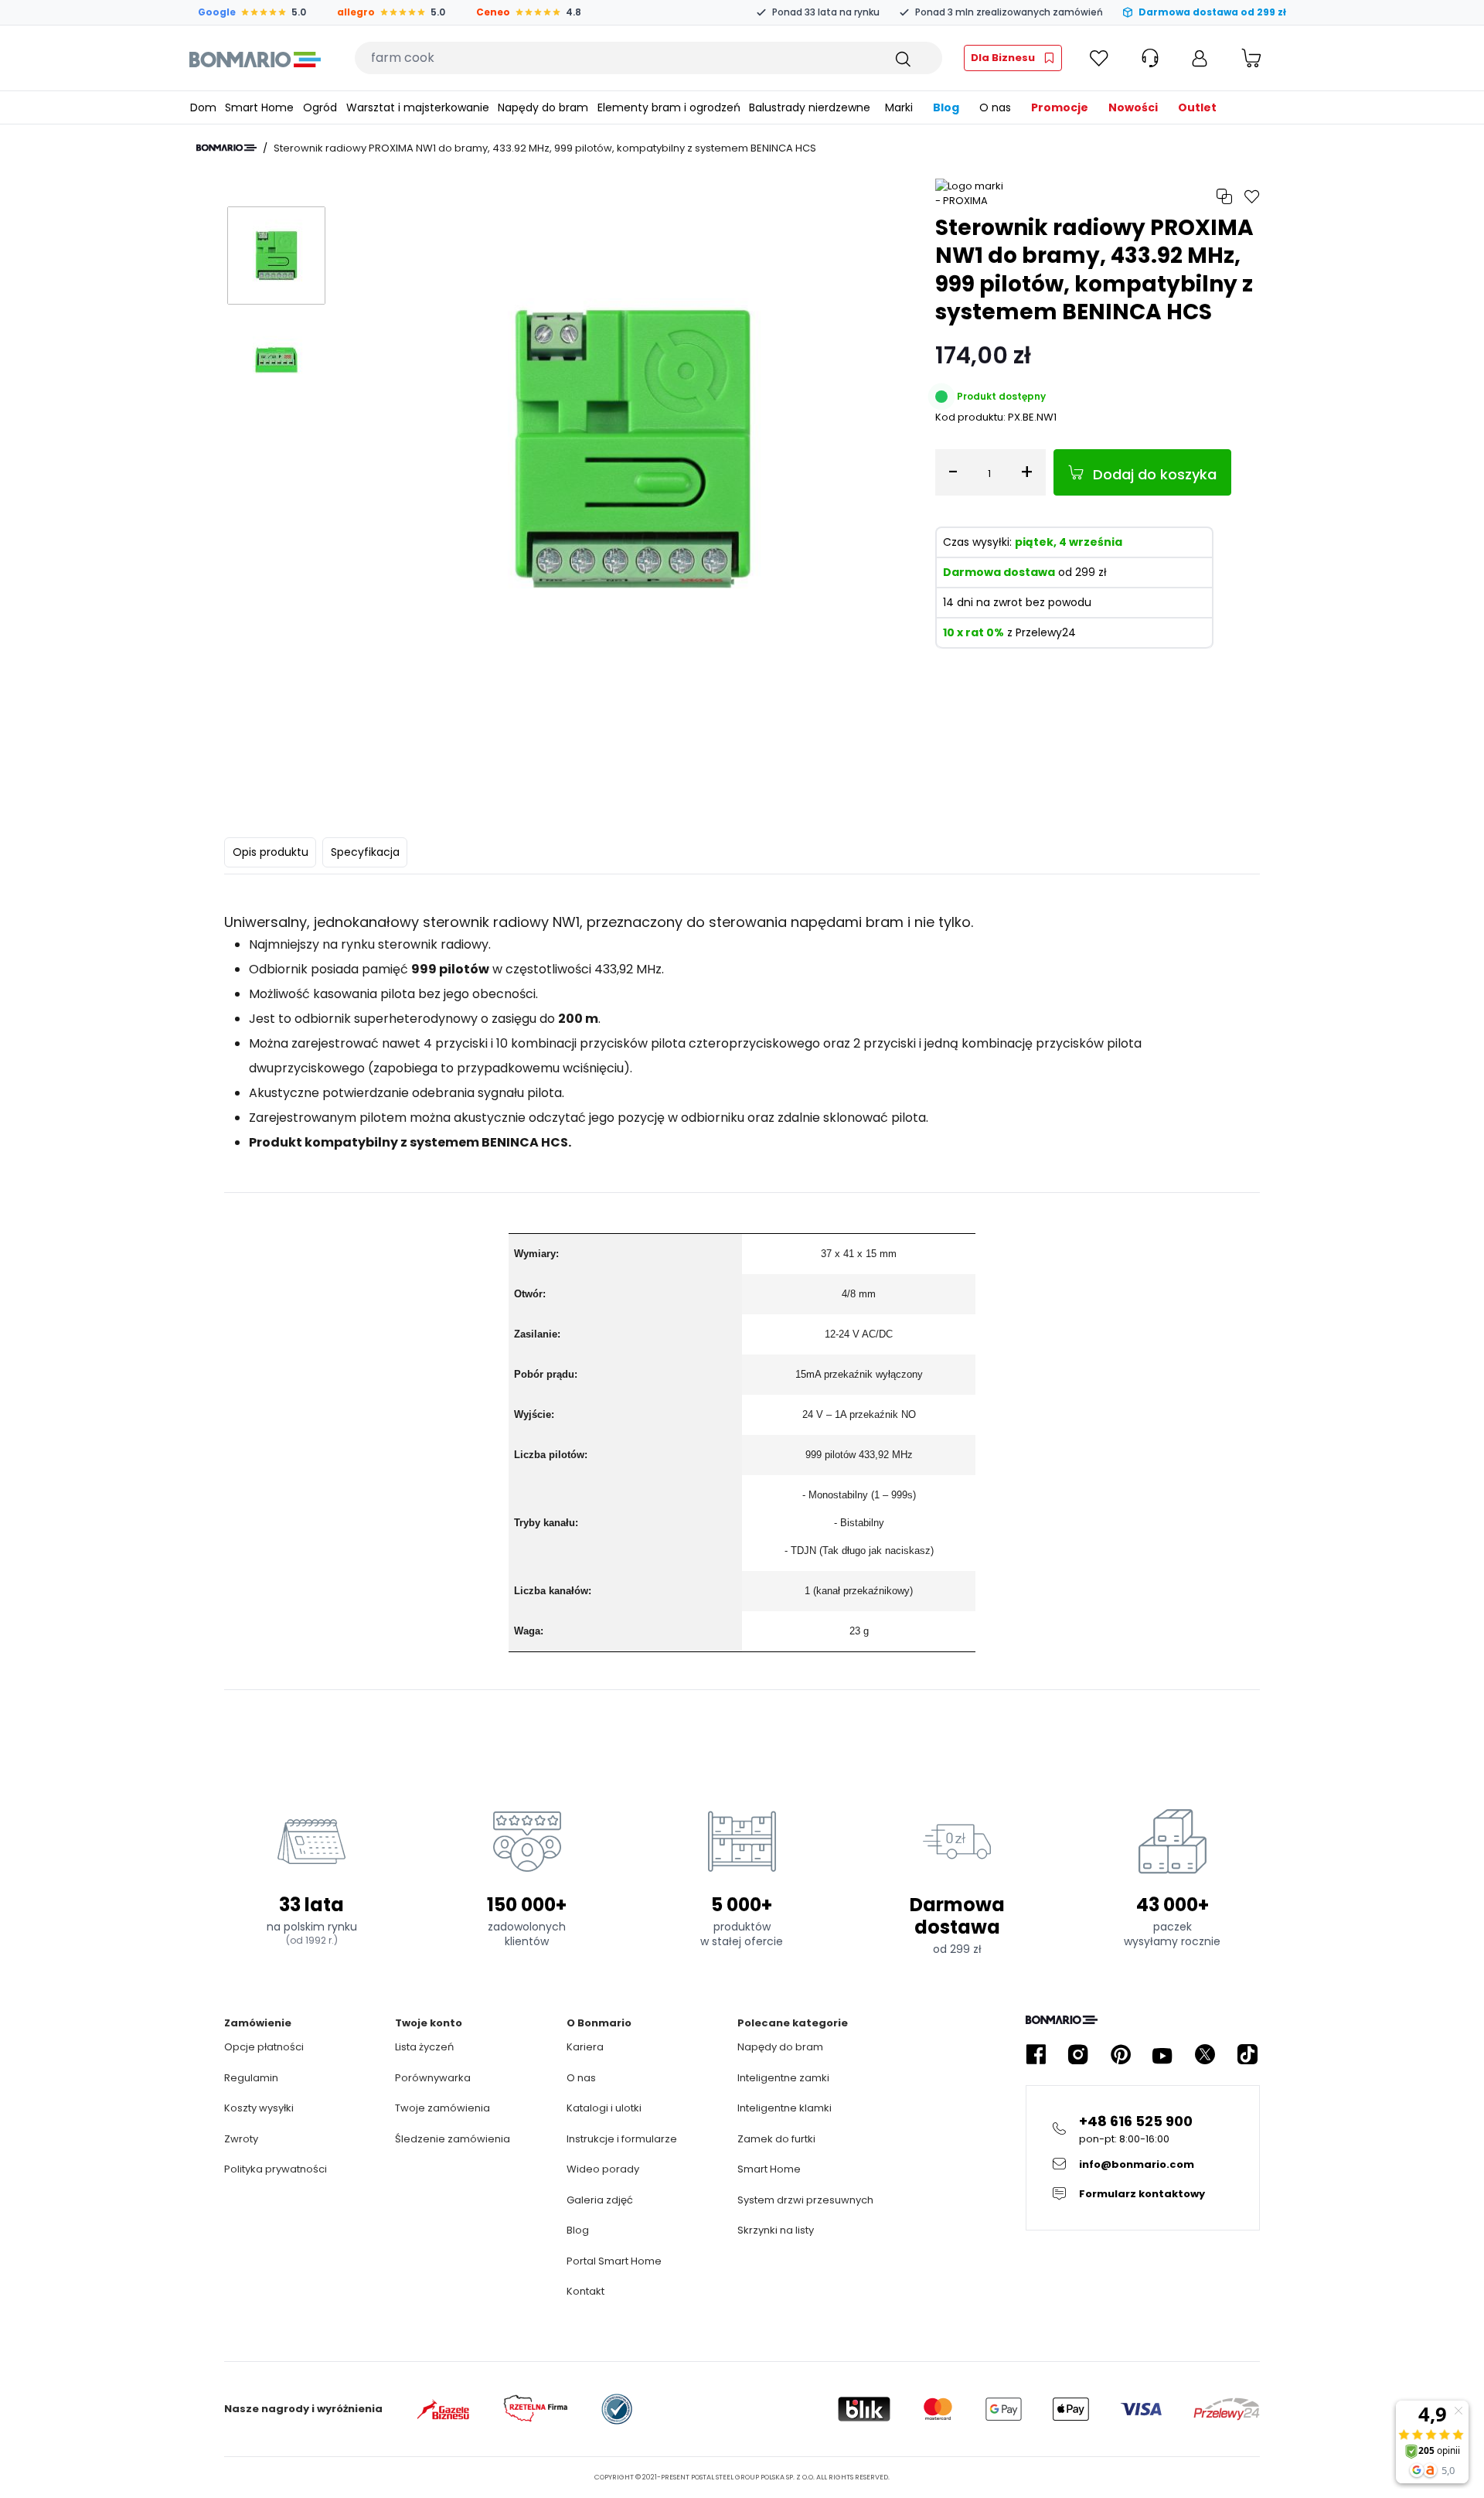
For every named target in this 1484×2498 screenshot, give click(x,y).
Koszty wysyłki (259, 2108)
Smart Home (769, 2169)
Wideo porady (603, 2169)
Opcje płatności (264, 2047)
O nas (581, 2078)
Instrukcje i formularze (622, 2139)
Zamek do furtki (776, 2139)
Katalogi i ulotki (604, 2108)
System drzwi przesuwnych (805, 2200)
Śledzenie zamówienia (453, 2139)
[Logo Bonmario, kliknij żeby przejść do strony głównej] (255, 58)
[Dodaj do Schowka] (1252, 197)
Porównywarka (433, 2078)
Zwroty (241, 2139)
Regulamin (251, 2078)
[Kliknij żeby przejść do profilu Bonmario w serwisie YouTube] (1162, 2055)
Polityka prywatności (276, 2169)
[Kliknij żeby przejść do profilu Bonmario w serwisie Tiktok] (1247, 2055)
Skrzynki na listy (776, 2230)
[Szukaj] (902, 58)
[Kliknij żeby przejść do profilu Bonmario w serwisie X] (1205, 2055)
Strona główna (226, 148)
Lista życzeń (424, 2047)
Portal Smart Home (614, 2261)
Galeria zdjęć (600, 2200)
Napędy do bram (780, 2047)
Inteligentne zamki (783, 2078)
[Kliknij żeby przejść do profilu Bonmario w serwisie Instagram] (1078, 2055)
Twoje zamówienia (442, 2108)
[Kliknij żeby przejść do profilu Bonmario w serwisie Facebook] (1036, 2055)
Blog (578, 2230)
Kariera (585, 2047)
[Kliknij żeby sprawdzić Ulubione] (1099, 58)
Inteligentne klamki (785, 2108)
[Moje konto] (1200, 58)
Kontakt (585, 2291)
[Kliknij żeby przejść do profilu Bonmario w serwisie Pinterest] (1121, 2055)
